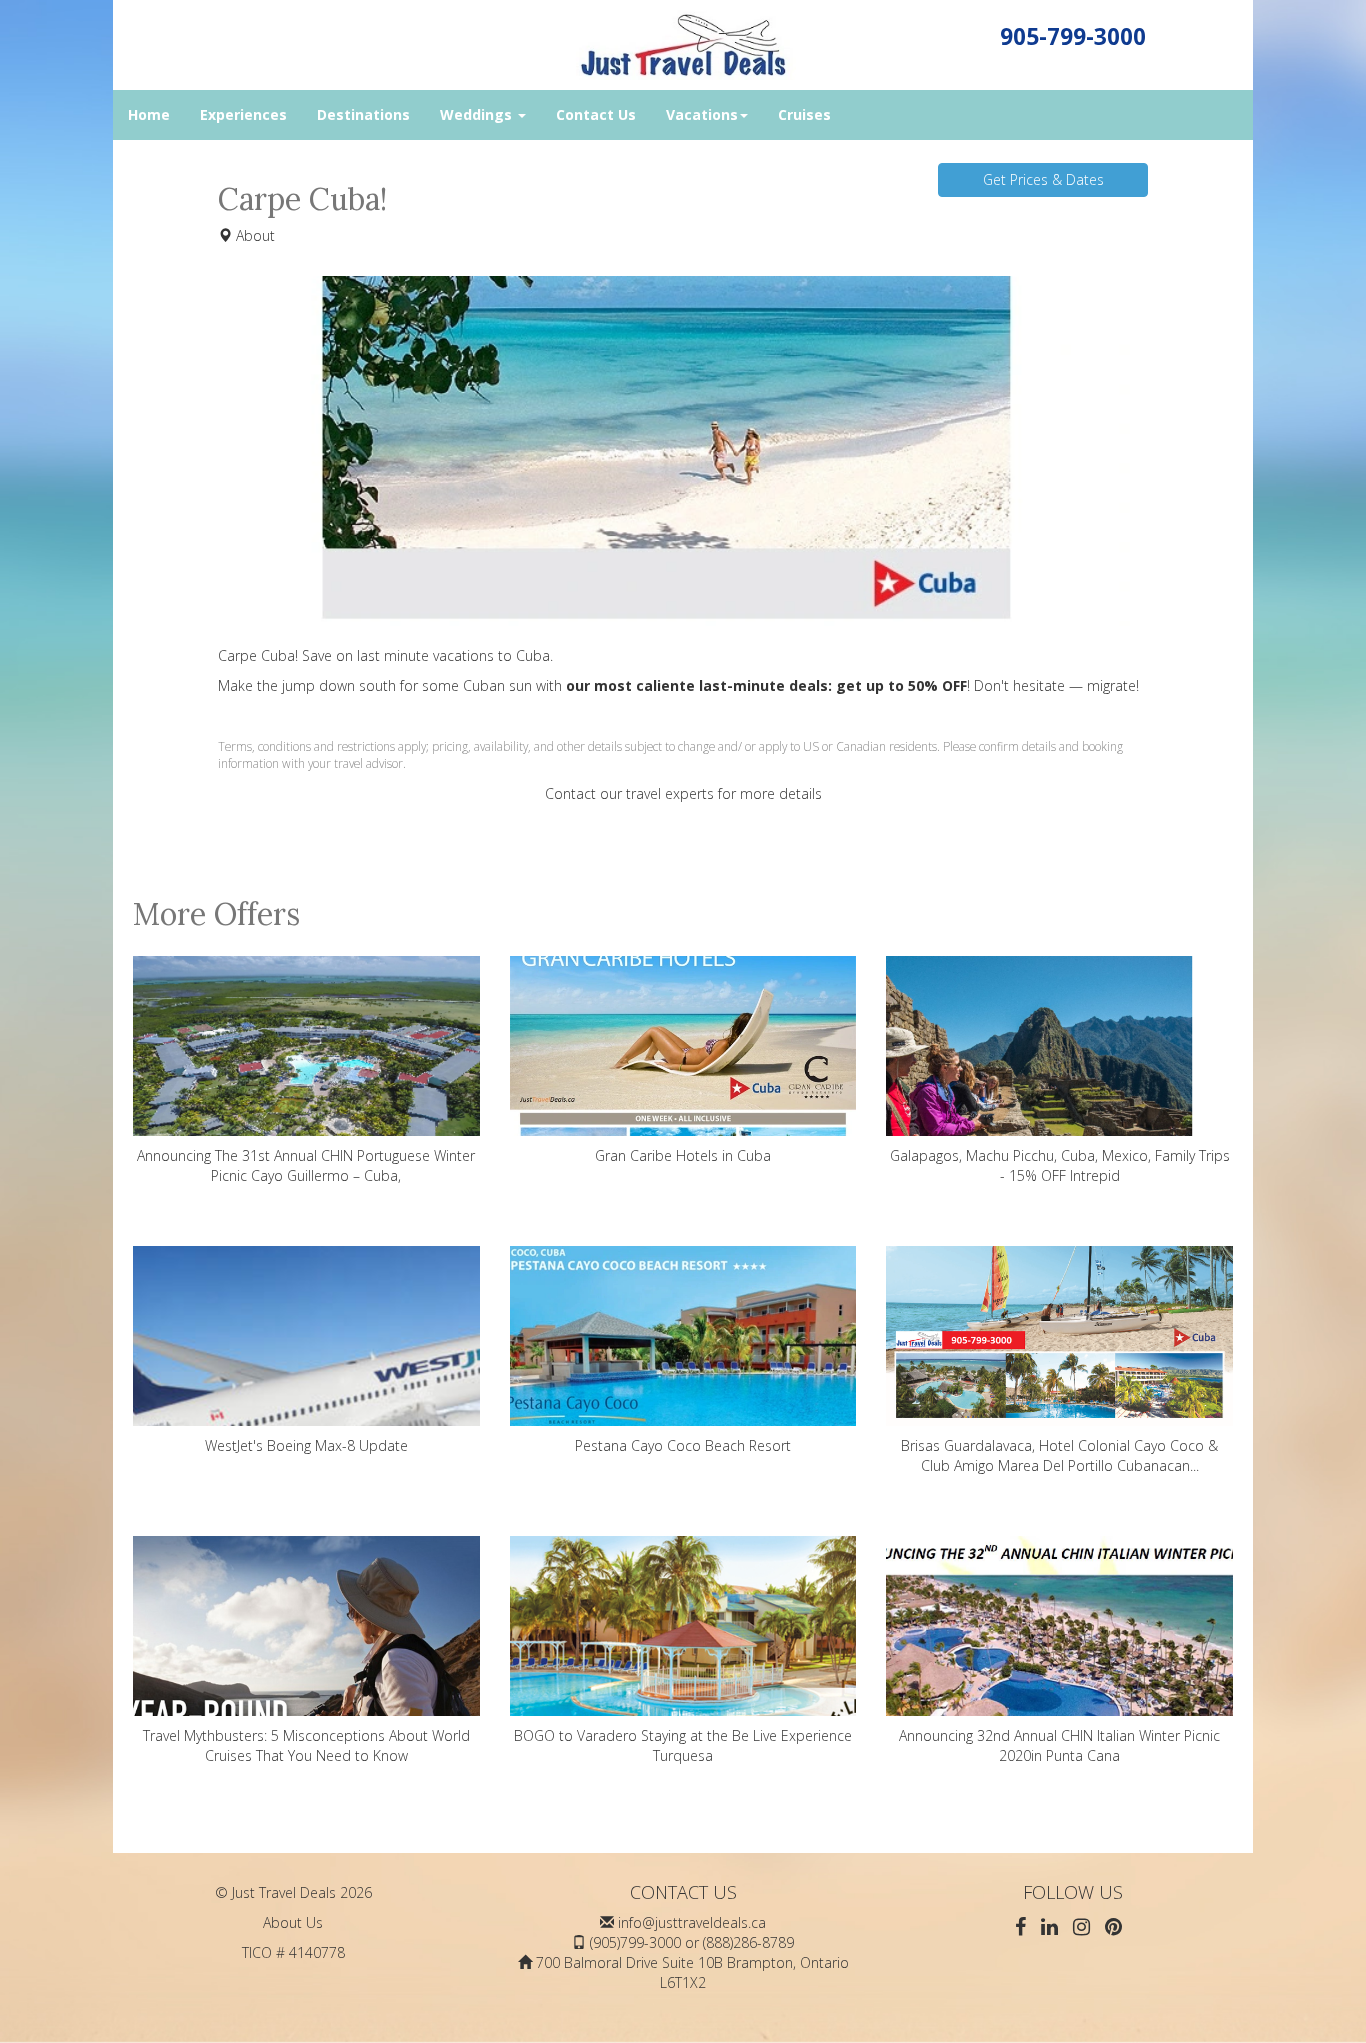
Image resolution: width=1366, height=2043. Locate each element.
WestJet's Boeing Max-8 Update (306, 1445)
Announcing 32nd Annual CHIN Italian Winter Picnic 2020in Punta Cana (1059, 1745)
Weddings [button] (478, 114)
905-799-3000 (1073, 36)
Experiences (243, 114)
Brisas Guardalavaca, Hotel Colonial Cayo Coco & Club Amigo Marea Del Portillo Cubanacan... (1059, 1455)
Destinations (363, 114)
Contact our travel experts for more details (683, 793)
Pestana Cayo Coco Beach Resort (683, 1445)
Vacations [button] (702, 114)
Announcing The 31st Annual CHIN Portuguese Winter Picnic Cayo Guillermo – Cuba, (306, 1165)
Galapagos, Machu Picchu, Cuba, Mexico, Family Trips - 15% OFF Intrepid (1060, 1165)
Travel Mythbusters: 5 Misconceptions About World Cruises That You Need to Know (306, 1745)
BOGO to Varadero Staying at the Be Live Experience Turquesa (683, 1745)
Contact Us (596, 114)
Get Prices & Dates (1043, 179)
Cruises (804, 114)
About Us (293, 1922)
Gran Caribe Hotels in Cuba (683, 1155)
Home (149, 114)
